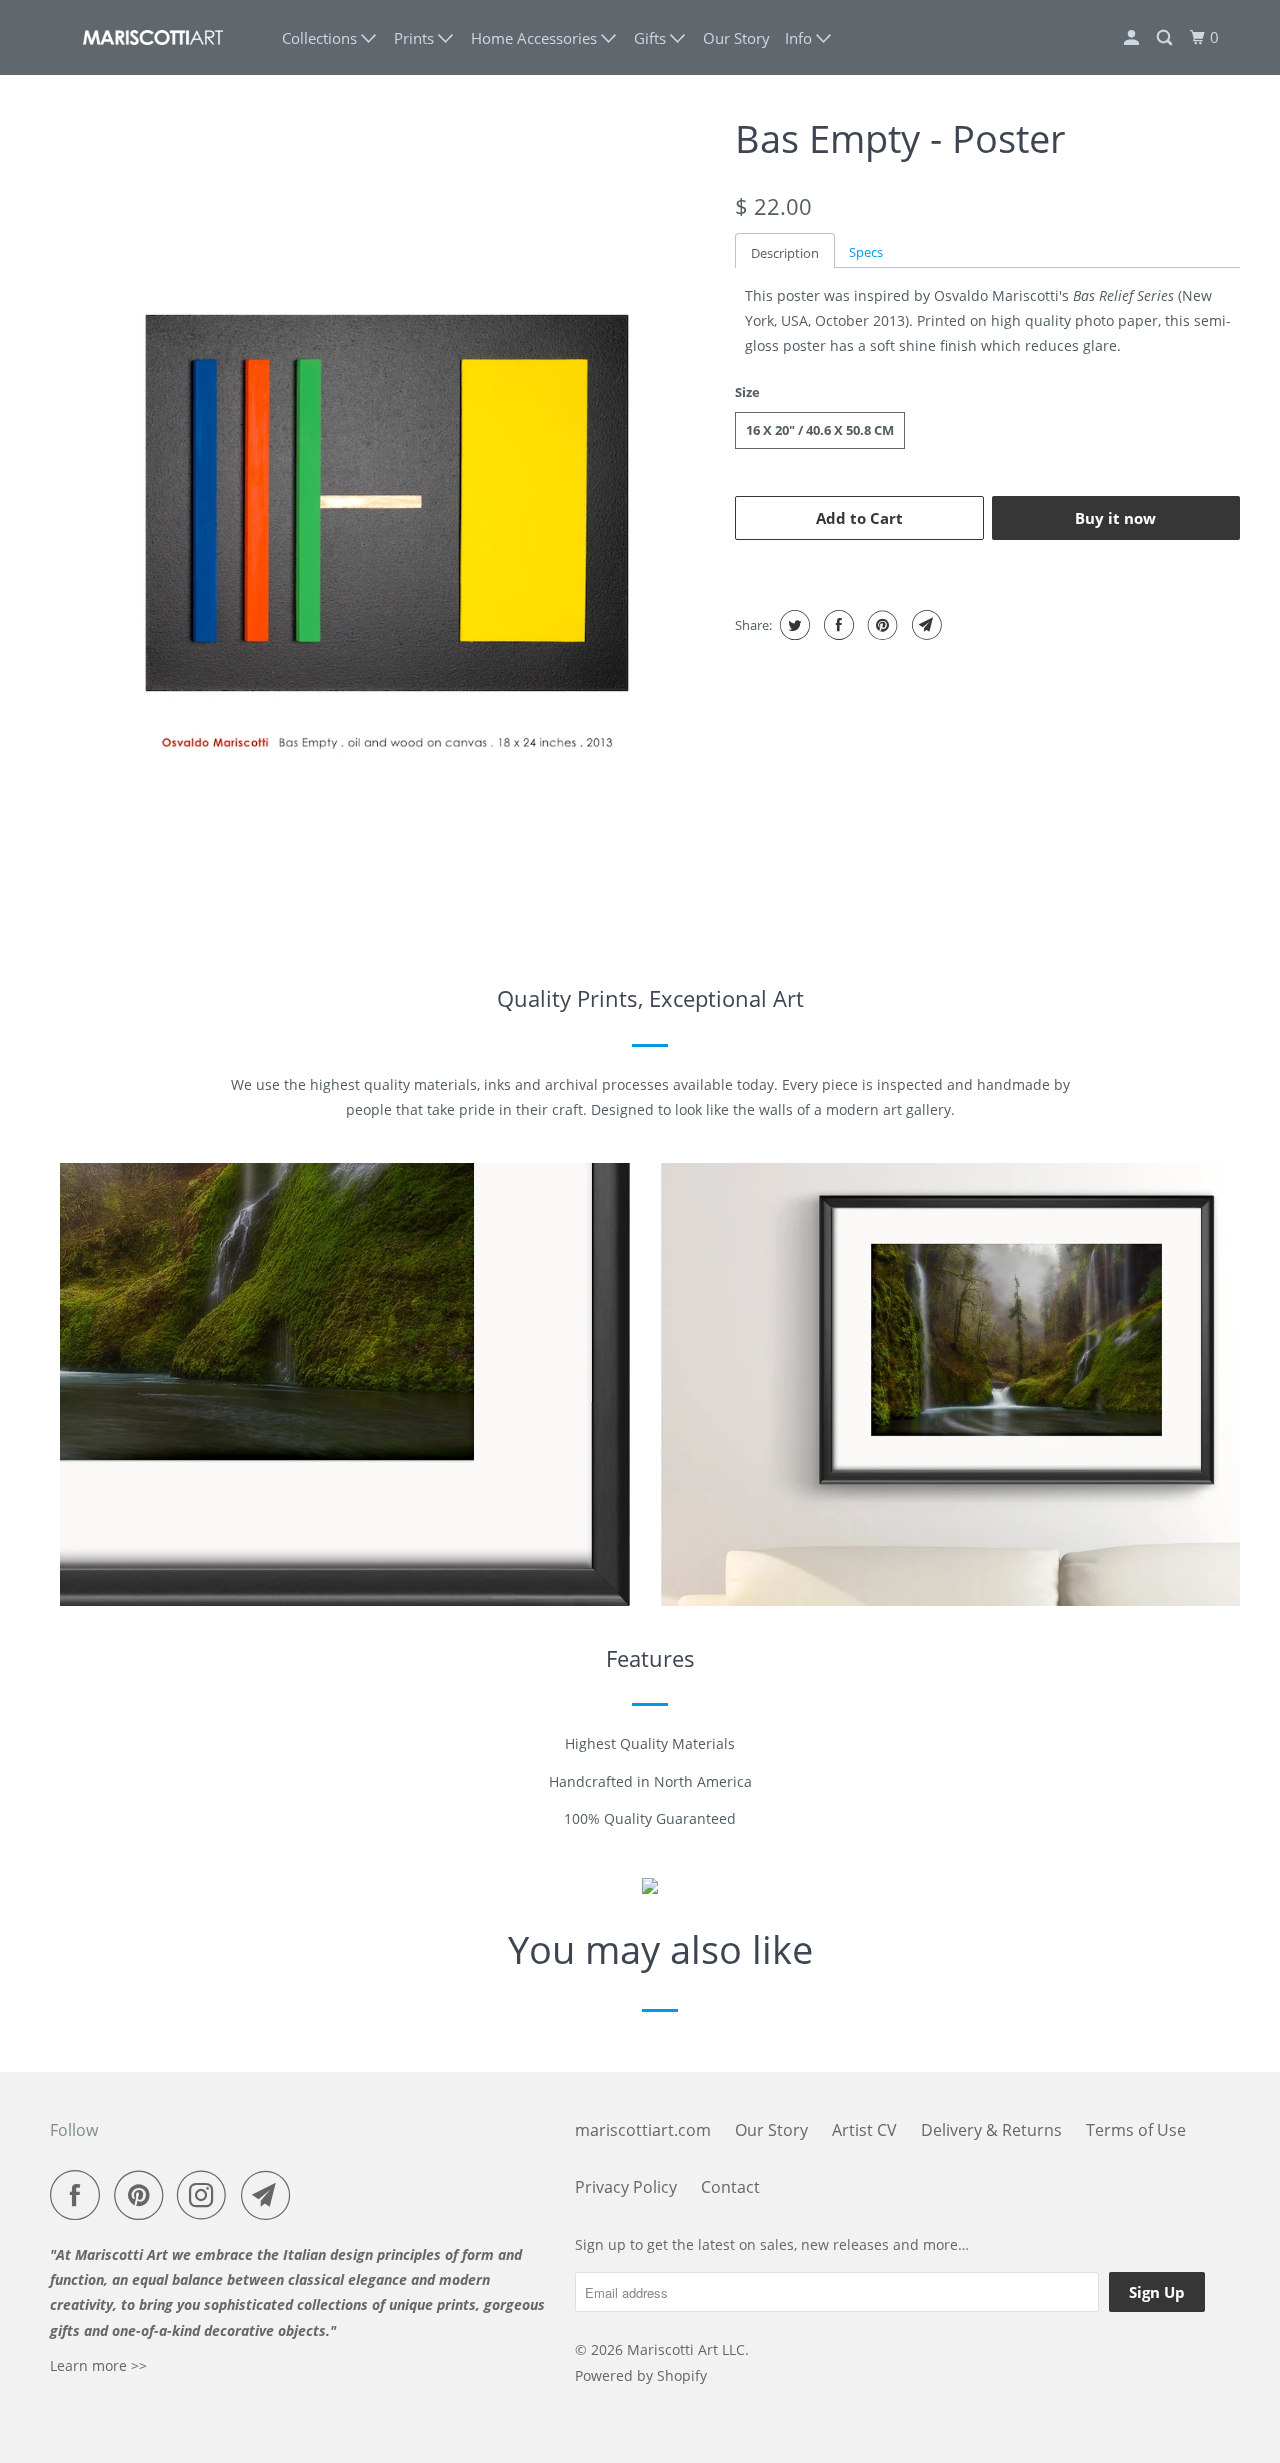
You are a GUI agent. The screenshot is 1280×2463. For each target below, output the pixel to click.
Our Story (736, 38)
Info (800, 38)
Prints (416, 38)
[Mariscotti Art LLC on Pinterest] (143, 2195)
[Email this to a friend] (924, 625)
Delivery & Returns (991, 2130)
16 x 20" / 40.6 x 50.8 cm (820, 430)
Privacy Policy (626, 2187)
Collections (321, 38)
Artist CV (864, 2130)
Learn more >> (98, 2365)
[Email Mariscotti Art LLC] (271, 2195)
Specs (866, 252)
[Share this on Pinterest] (880, 625)
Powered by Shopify (641, 2375)
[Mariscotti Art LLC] (152, 37)
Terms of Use (1136, 2130)
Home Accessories (536, 38)
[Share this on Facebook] (836, 625)
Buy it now (1115, 518)
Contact (730, 2187)
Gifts (652, 38)
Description (785, 253)
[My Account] (1133, 38)
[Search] (1166, 38)
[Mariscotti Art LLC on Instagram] (207, 2195)
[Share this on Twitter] (792, 625)
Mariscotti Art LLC (686, 2349)
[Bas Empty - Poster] (387, 503)
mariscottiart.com (643, 2130)
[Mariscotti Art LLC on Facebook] (80, 2195)
